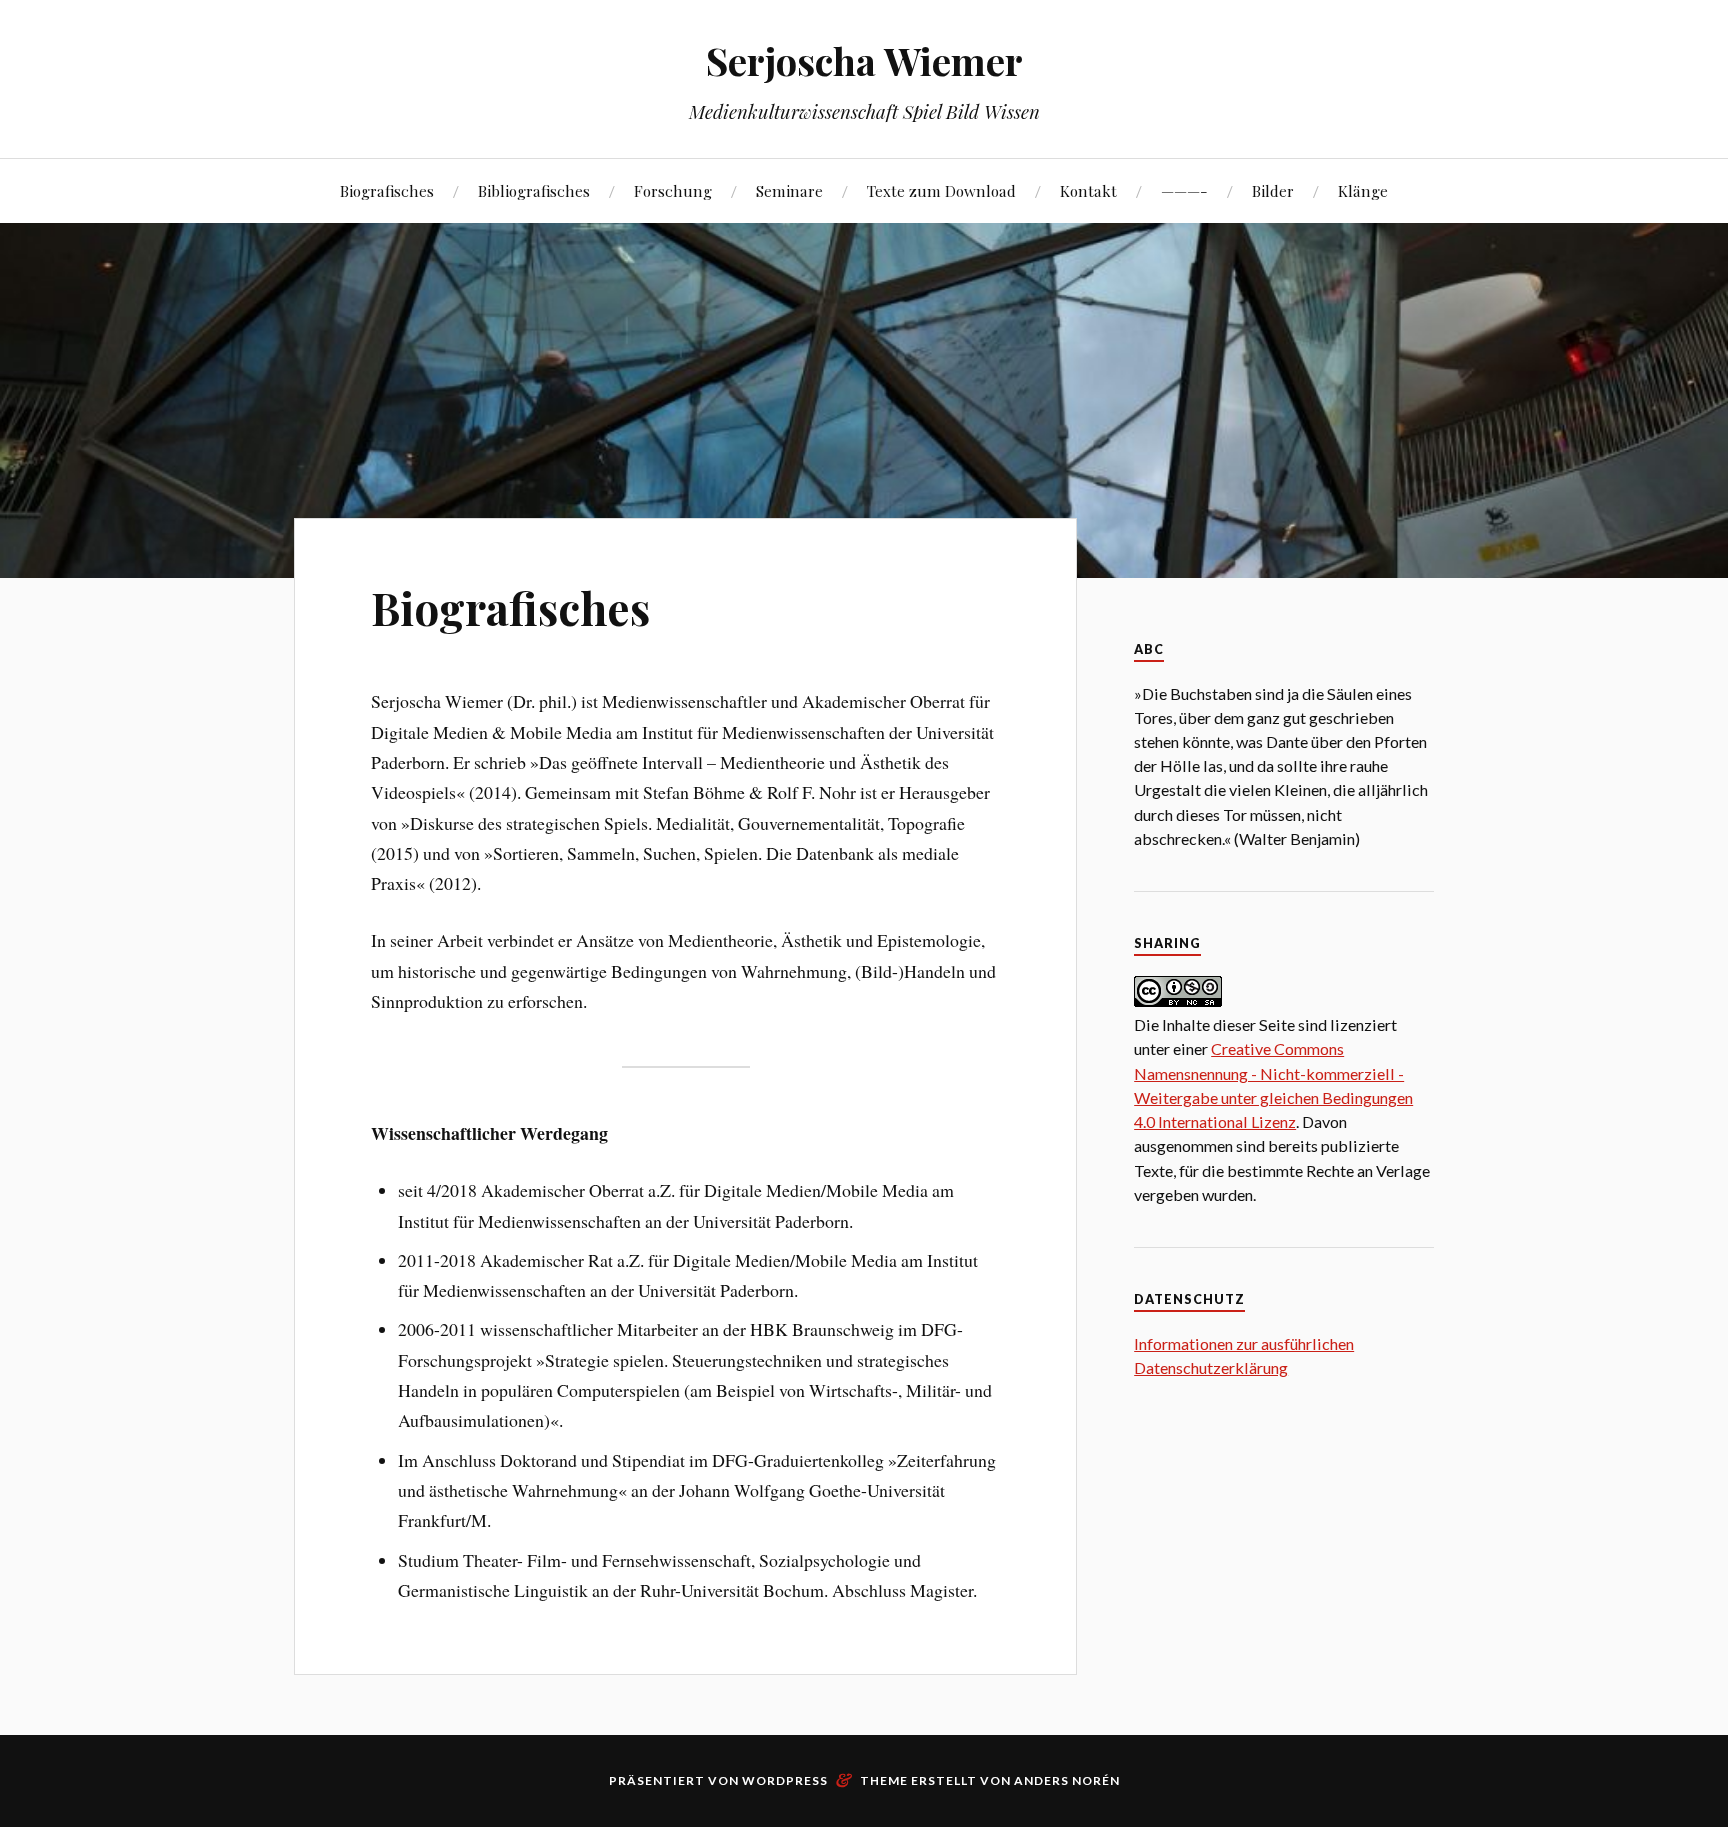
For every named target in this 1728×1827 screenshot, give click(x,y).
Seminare (789, 190)
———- (1184, 190)
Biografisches (387, 190)
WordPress (785, 1780)
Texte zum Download (941, 190)
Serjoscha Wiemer (864, 60)
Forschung (673, 190)
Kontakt (1088, 190)
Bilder (1273, 190)
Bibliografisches (534, 190)
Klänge (1363, 190)
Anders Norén (1067, 1780)
